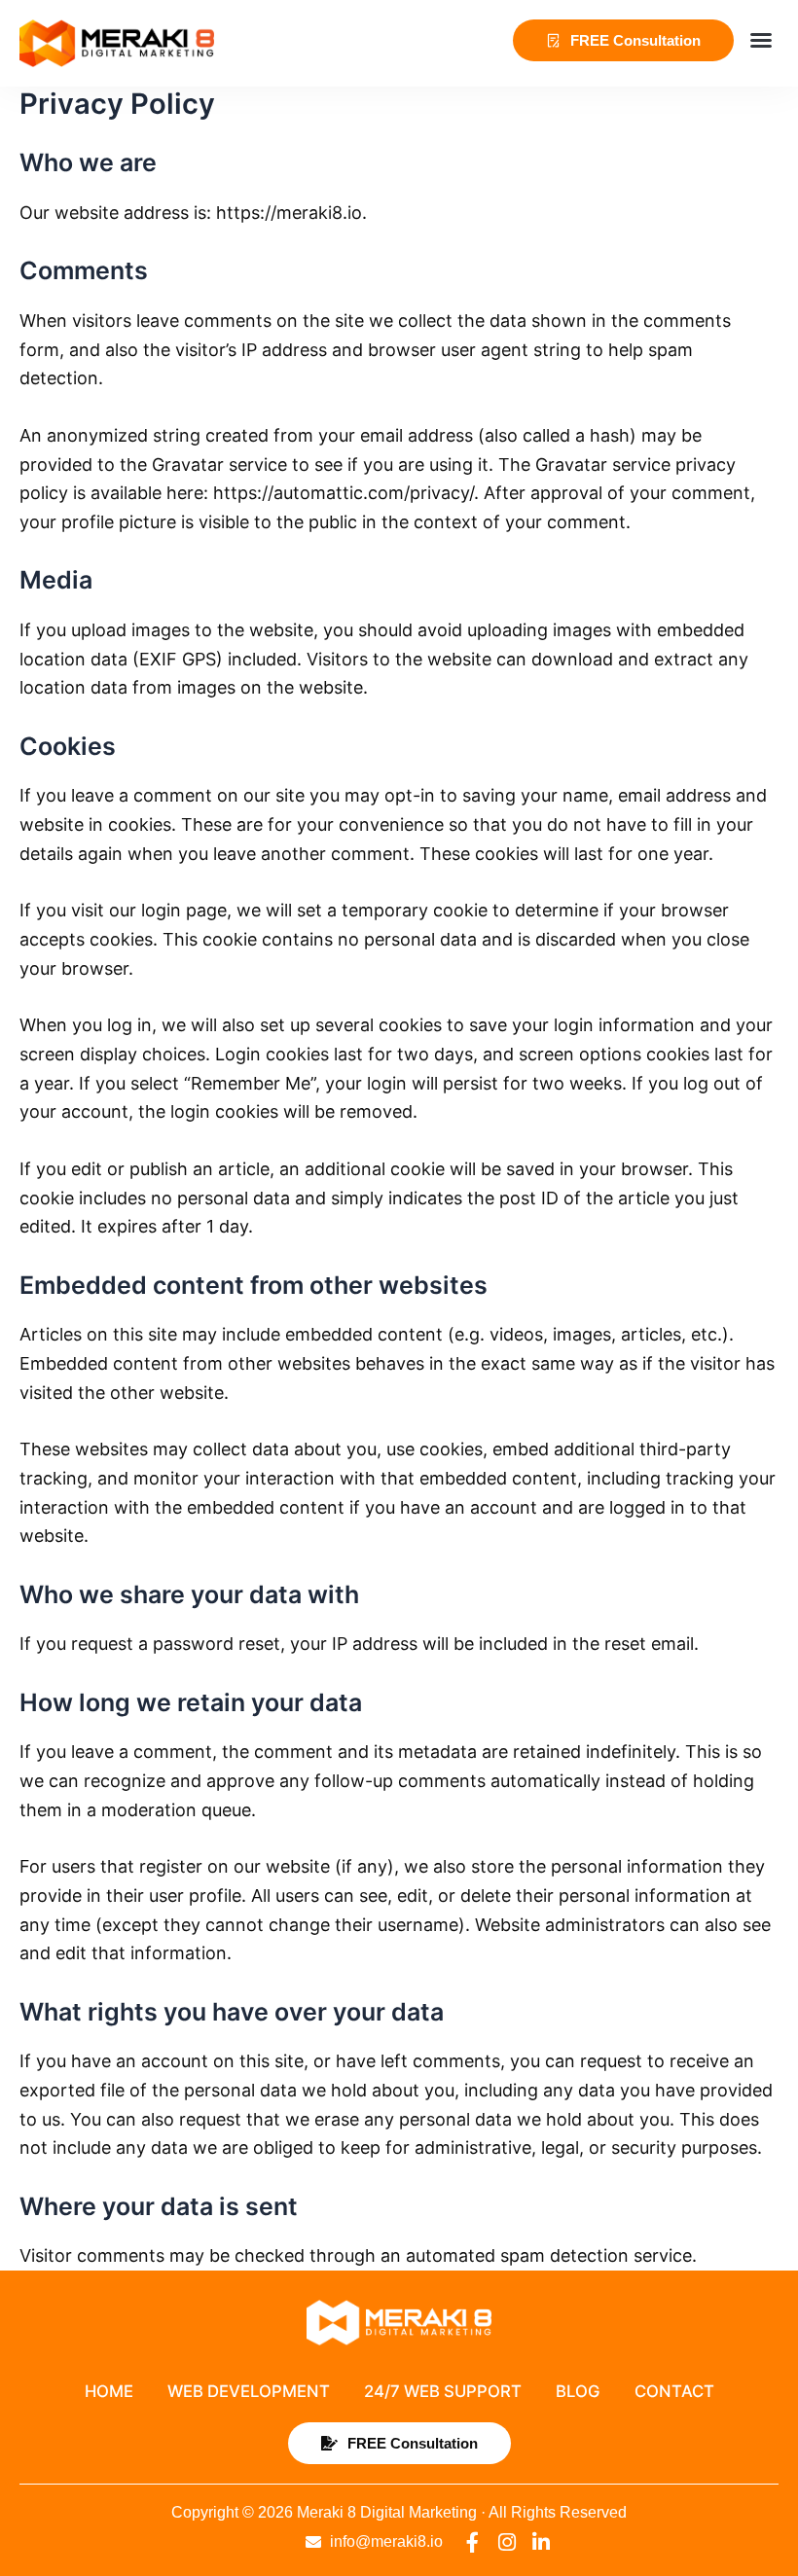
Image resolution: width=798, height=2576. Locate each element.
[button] (761, 40)
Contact (674, 2391)
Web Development (249, 2391)
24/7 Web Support (443, 2391)
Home (109, 2391)
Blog (578, 2391)
